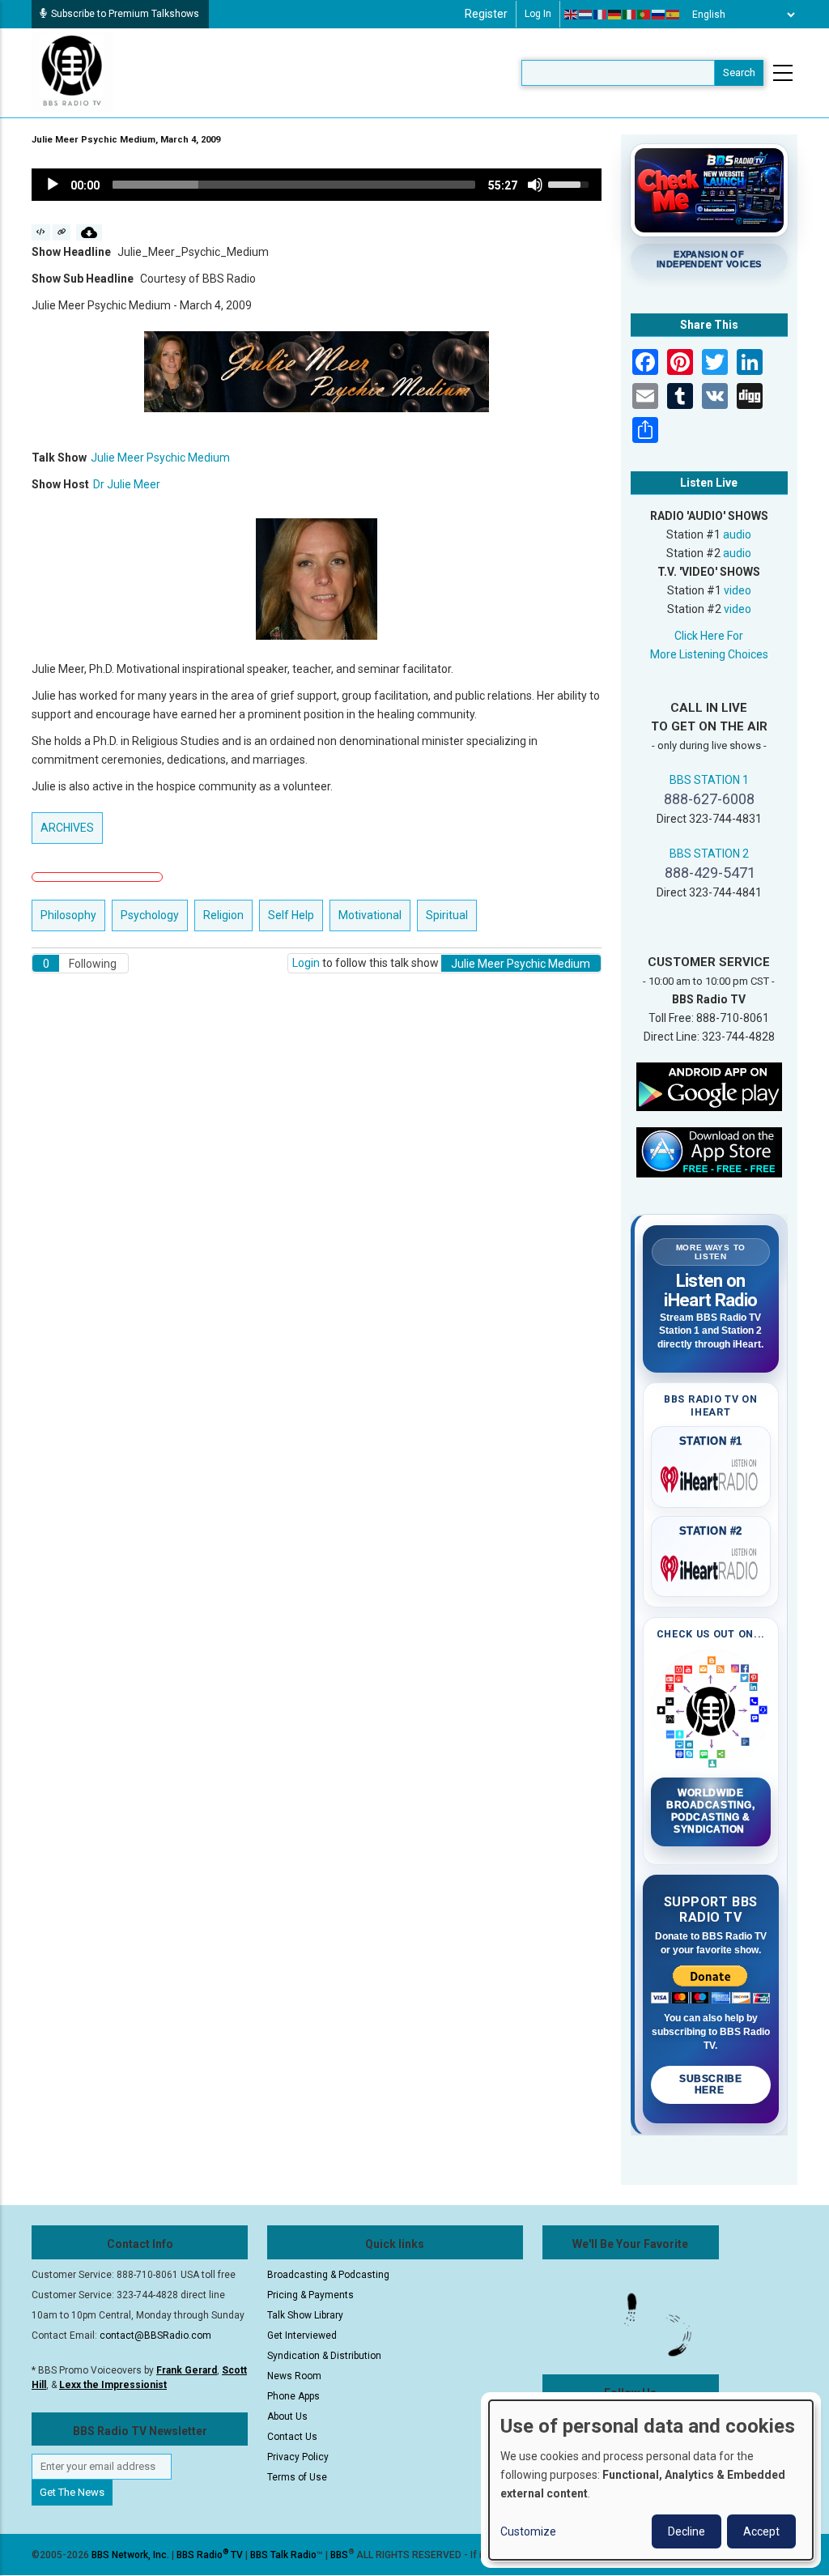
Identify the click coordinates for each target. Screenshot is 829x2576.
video (738, 590)
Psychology (150, 915)
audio (737, 534)
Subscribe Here (710, 2084)
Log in (538, 14)
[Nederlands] (586, 15)
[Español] (674, 15)
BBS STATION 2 (709, 854)
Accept (761, 2531)
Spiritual (447, 915)
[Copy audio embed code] (41, 232)
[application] (317, 185)
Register (486, 14)
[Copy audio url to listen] (62, 232)
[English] (572, 15)
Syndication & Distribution (324, 2356)
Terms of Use (297, 2477)
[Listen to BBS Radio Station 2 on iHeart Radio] (711, 1565)
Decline (687, 2531)
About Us (287, 2416)
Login (306, 963)
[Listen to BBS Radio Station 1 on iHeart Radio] (711, 1476)
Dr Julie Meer (127, 484)
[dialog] (651, 2480)
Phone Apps (293, 2396)
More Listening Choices (709, 654)
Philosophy (68, 915)
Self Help (291, 915)
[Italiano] (630, 15)
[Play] (53, 185)
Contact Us (292, 2437)
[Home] (72, 72)
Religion (223, 915)
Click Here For (709, 636)
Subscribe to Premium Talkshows (125, 14)
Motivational (370, 915)
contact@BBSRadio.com (155, 2335)
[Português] (644, 15)
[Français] (601, 15)
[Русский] (659, 15)
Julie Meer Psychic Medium (160, 458)
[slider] (294, 185)
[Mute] (535, 185)
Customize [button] (528, 2531)
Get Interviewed (302, 2335)
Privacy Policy (298, 2457)
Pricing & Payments (310, 2295)
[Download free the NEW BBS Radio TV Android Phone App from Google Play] (709, 1086)
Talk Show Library (305, 2315)
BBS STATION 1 (709, 780)
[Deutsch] (615, 15)
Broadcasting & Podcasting (328, 2275)
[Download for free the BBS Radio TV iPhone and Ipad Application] (709, 1152)
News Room (294, 2376)
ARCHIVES (67, 828)
